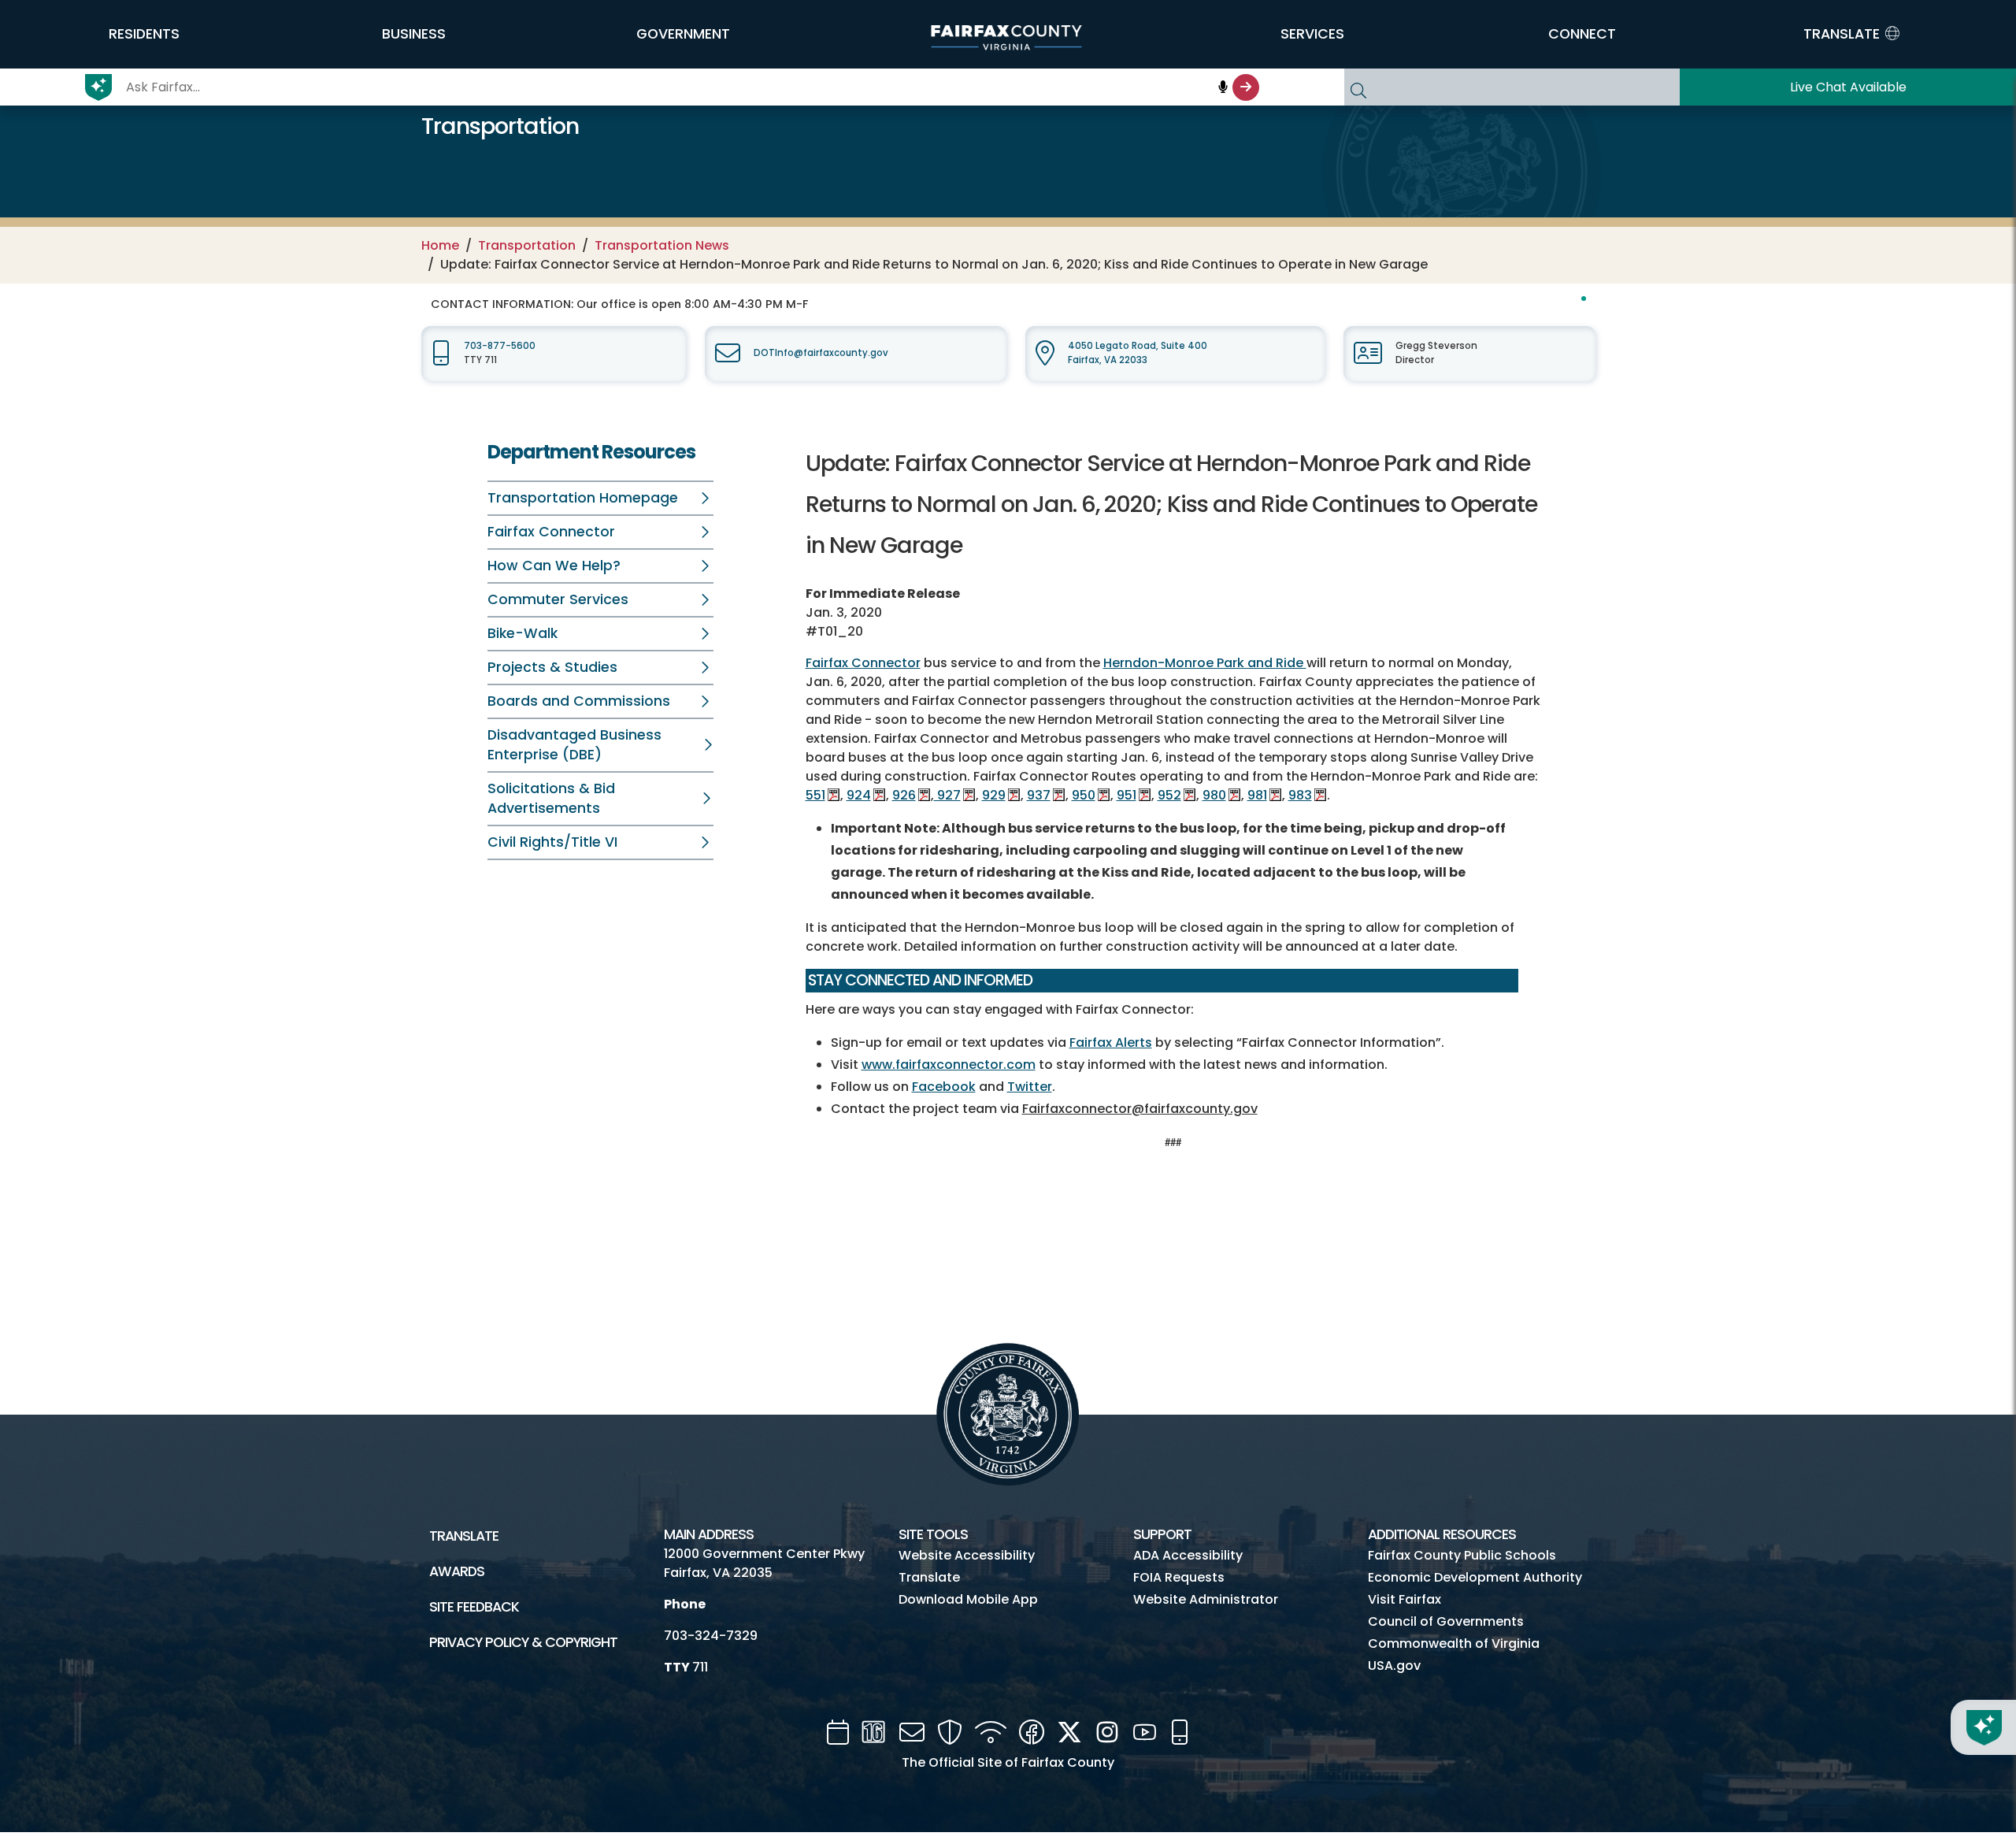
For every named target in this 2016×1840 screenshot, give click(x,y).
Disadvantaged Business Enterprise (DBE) (574, 745)
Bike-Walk (523, 633)
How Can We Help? (554, 566)
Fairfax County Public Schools (1462, 1555)
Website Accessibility (967, 1555)
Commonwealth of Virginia (1454, 1643)
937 (1039, 795)
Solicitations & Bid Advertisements (551, 798)
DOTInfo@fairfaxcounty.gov (821, 353)
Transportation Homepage (583, 498)
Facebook (944, 1087)
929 (994, 795)
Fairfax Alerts (1111, 1042)
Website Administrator (1206, 1599)
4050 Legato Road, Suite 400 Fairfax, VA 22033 (1138, 352)
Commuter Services (558, 599)
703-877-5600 (500, 346)
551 (815, 795)
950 (1084, 795)
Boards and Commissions (579, 701)
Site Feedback (474, 1607)
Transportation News (662, 245)
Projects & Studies (552, 667)
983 (1300, 795)
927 (947, 795)
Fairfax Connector (551, 532)
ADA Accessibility (1188, 1555)
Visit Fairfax (1405, 1599)
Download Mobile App (968, 1599)
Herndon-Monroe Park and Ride (1205, 663)
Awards (457, 1571)
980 (1214, 795)
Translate (464, 1536)
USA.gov (1394, 1666)
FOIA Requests (1179, 1577)
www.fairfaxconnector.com (949, 1065)
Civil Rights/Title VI (552, 842)
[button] (144, 34)
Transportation (527, 245)
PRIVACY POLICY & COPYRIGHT (523, 1642)
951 (1127, 795)
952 (1169, 795)
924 (859, 795)
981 (1257, 795)
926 (904, 795)
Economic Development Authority (1475, 1577)
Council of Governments (1446, 1621)
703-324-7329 (711, 1636)
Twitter (1030, 1087)
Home (440, 245)
